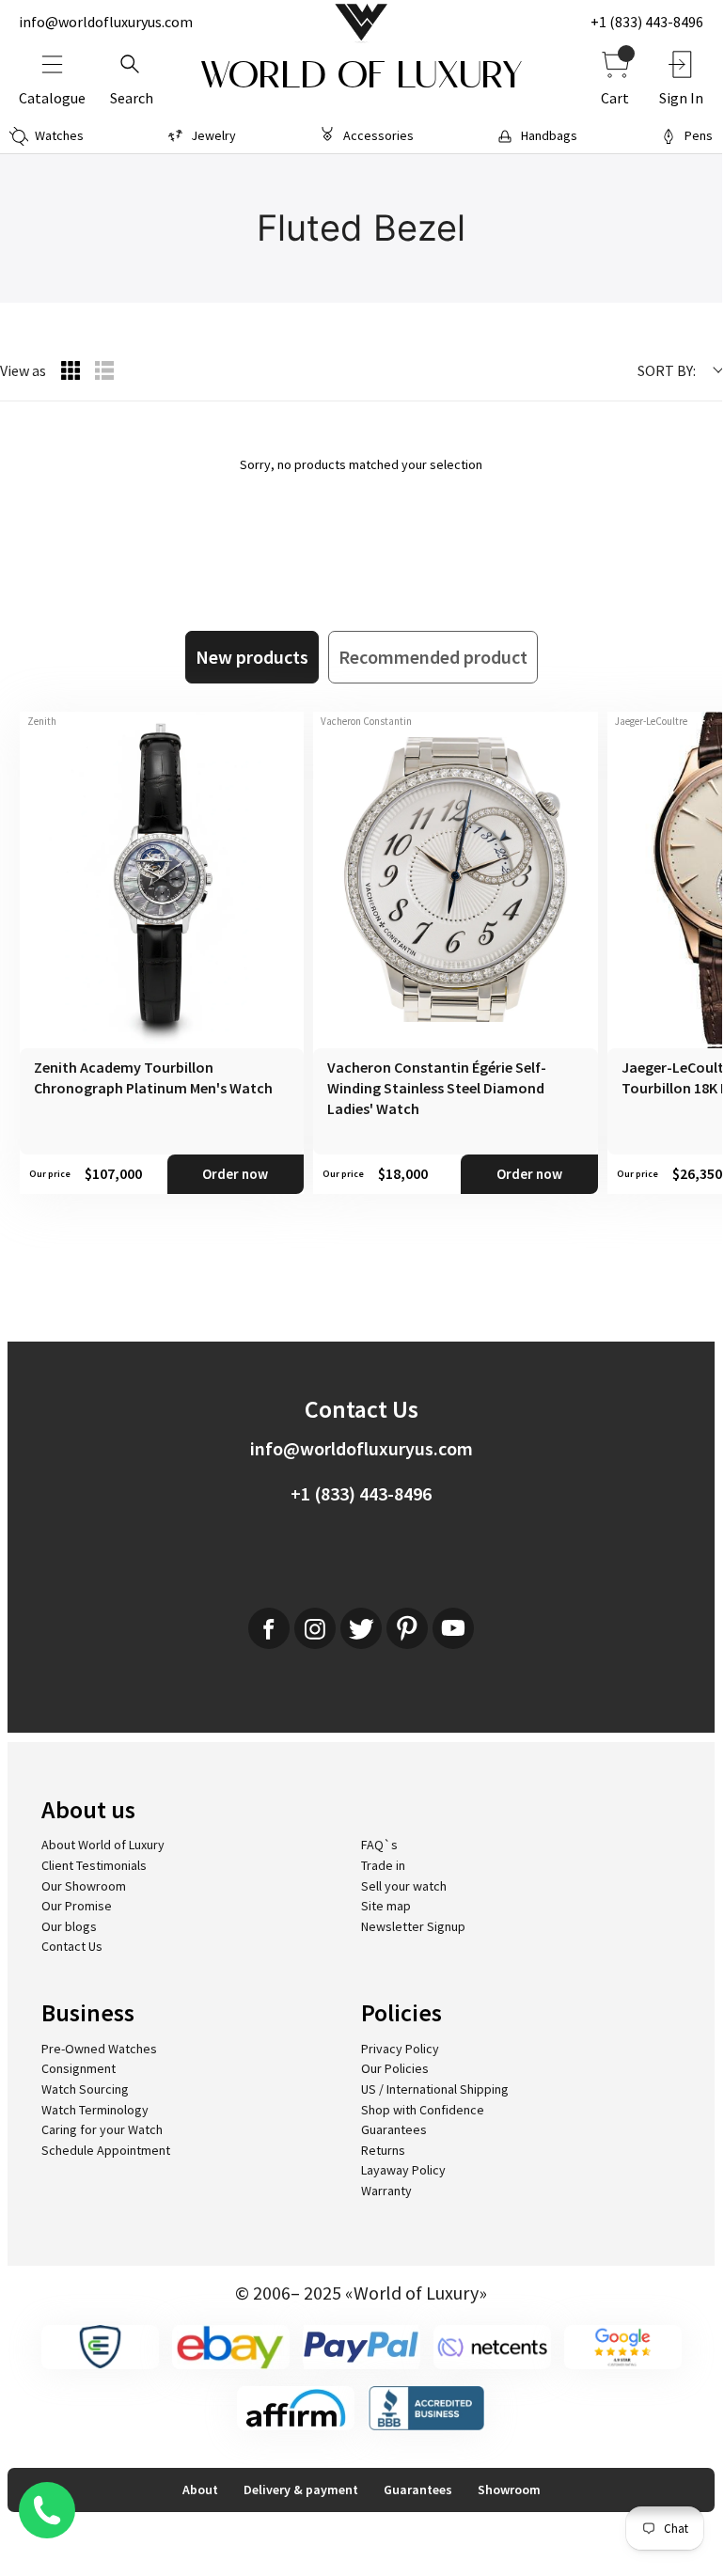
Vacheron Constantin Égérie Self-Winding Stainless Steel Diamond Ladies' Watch (437, 1088)
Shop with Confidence (423, 2110)
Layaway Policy (403, 2170)
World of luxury (361, 75)
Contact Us (72, 1946)
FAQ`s (379, 1845)
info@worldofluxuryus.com (106, 22)
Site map (386, 1906)
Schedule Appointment (106, 2150)
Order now (235, 1174)
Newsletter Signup (413, 1926)
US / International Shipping (435, 2089)
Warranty (386, 2191)
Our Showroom (84, 1886)
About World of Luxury (103, 1845)
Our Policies (395, 2068)
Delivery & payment (301, 2490)
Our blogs (69, 1926)
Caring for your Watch (102, 2129)
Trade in (383, 1865)
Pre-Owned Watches (99, 2049)
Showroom (509, 2490)
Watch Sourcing (85, 2089)
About (200, 2490)
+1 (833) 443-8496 (647, 22)
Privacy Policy (400, 2049)
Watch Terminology (95, 2110)
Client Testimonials (94, 1865)
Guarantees (394, 2129)
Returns (383, 2150)
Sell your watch (404, 1886)
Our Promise (77, 1906)
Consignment (79, 2068)
